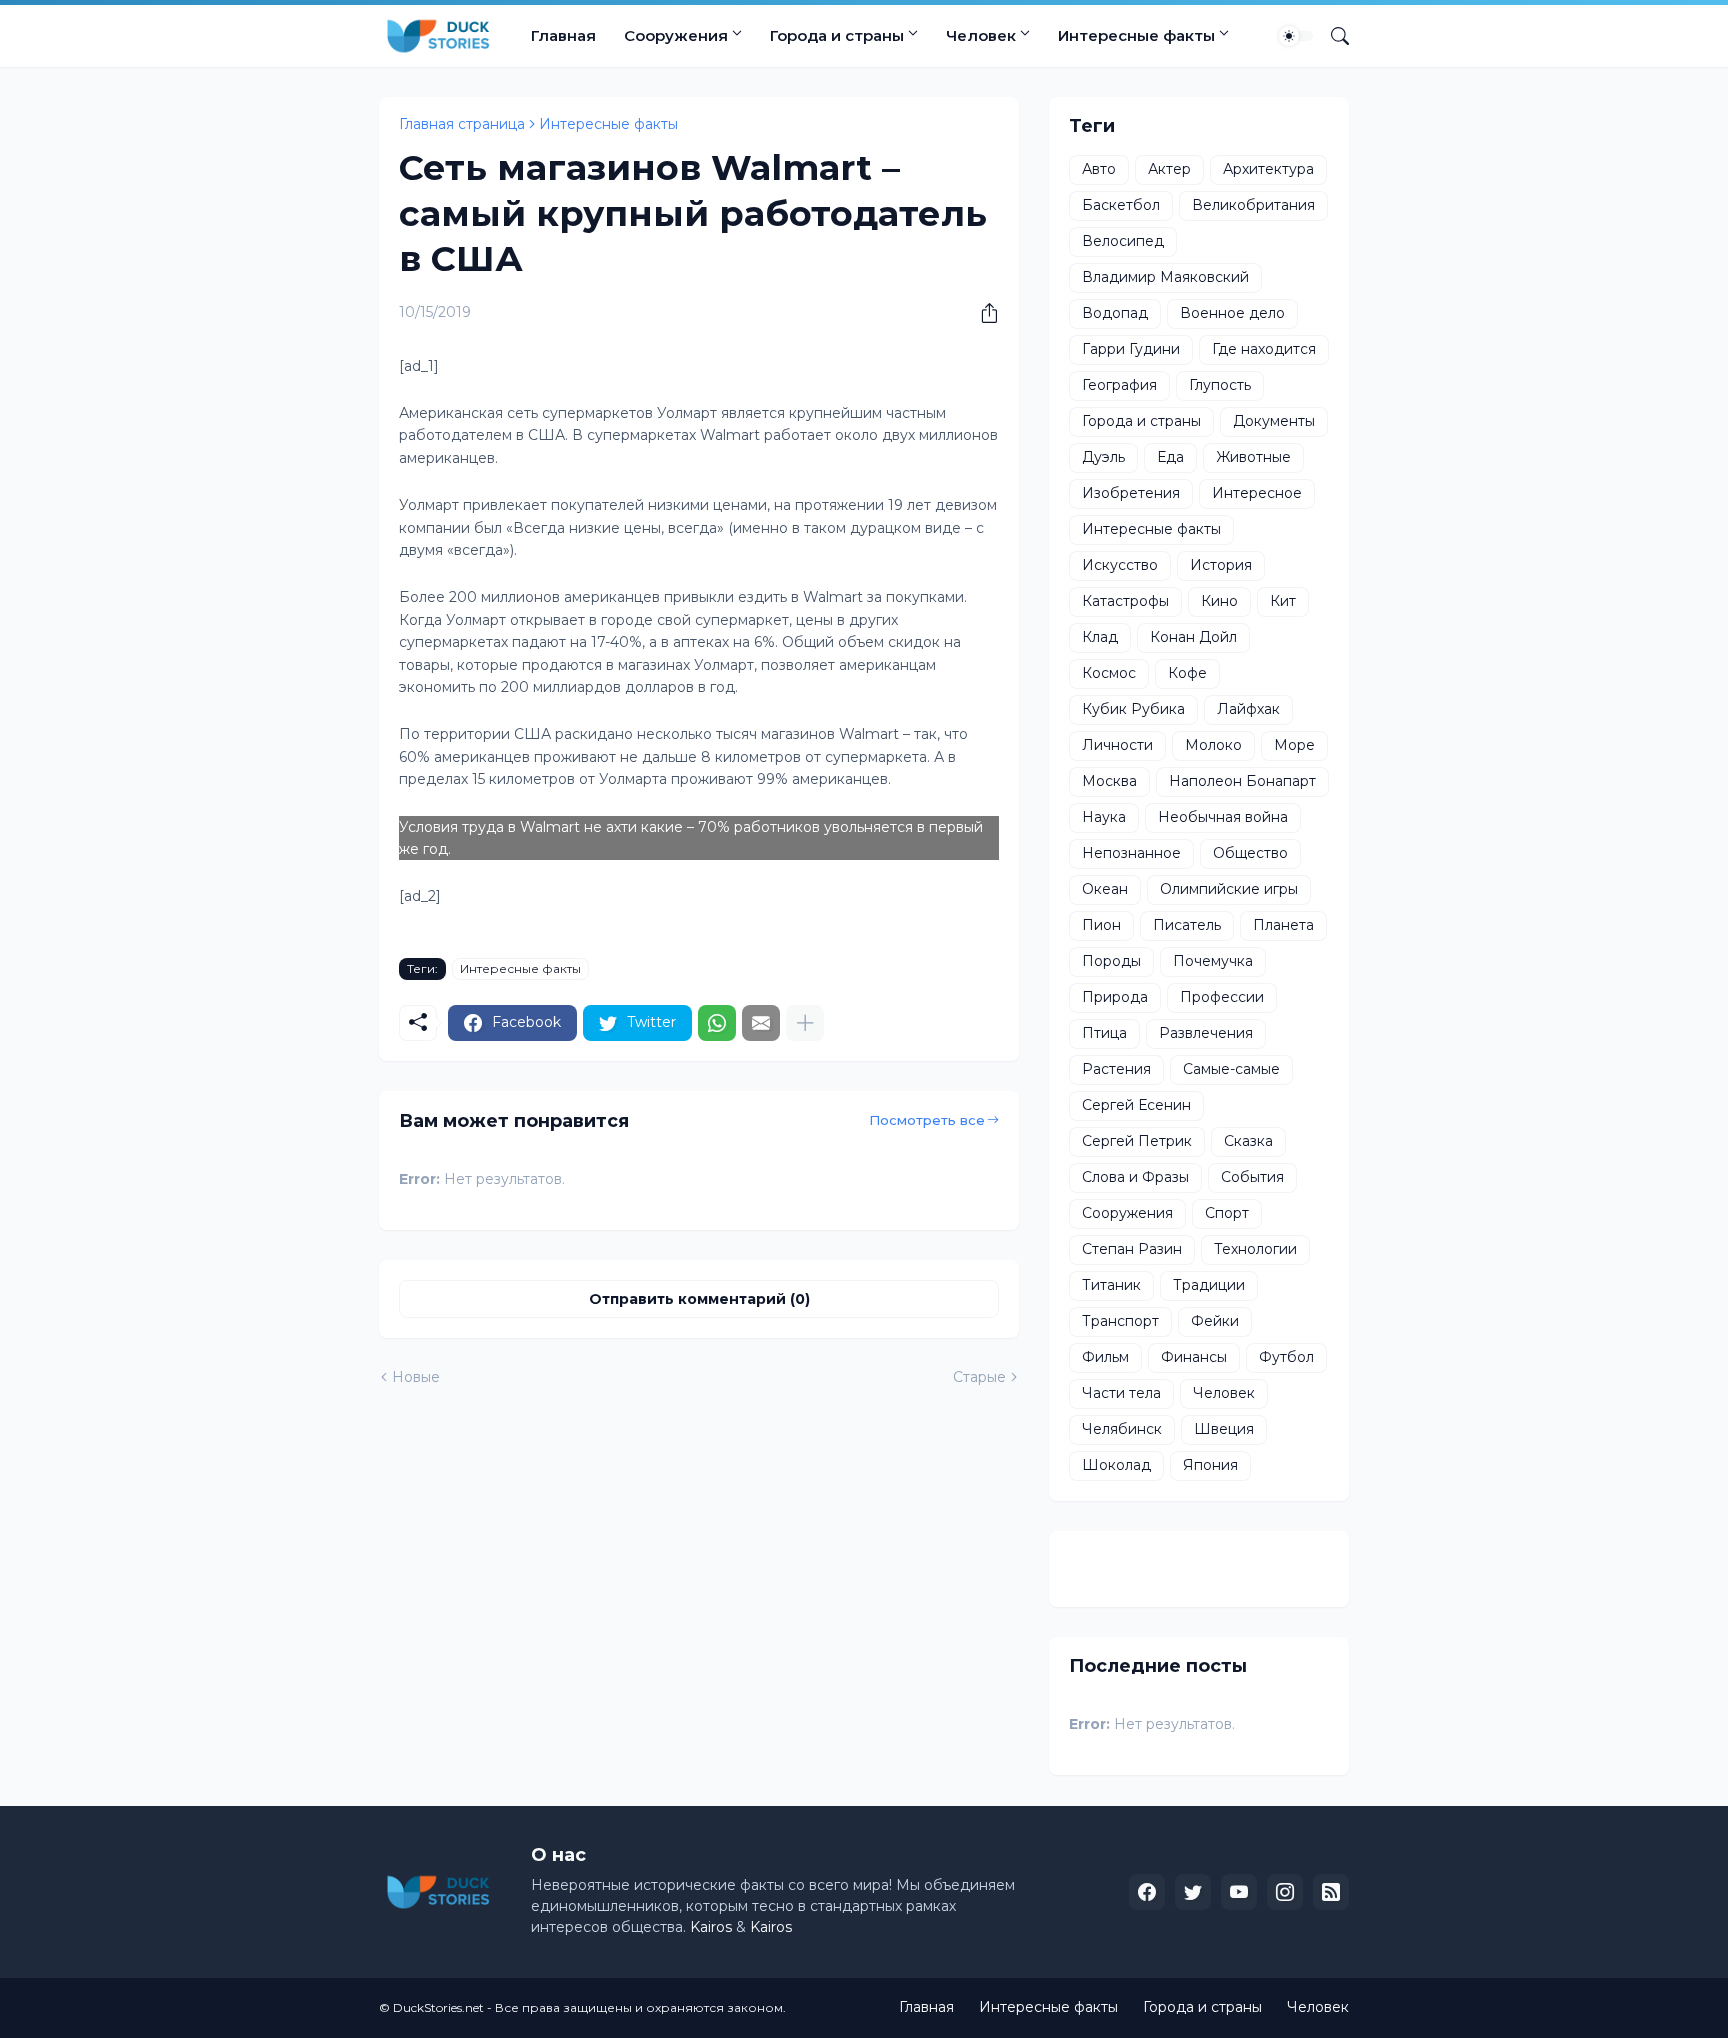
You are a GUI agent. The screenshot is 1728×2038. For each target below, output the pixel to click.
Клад (1100, 637)
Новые (416, 1377)
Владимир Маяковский (1165, 277)
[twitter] (1193, 1892)
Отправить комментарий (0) (699, 1299)
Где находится (1264, 349)
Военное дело (1232, 313)
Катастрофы (1125, 601)
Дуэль (1103, 457)
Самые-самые (1231, 1069)
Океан (1105, 889)
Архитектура (1268, 169)
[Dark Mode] (1296, 36)
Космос (1109, 673)
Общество (1250, 853)
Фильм (1105, 1357)
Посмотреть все (927, 1120)
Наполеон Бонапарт (1242, 781)
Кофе (1187, 673)
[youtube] (1239, 1892)
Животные (1253, 457)
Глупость (1220, 385)
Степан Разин (1132, 1249)
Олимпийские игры (1229, 889)
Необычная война (1223, 817)
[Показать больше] (805, 1023)
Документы (1274, 421)
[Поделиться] (982, 313)
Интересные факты (1136, 35)
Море (1294, 745)
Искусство (1120, 565)
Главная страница (462, 124)
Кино (1219, 601)
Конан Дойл (1193, 637)
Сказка (1248, 1141)
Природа (1115, 997)
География (1119, 385)
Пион (1101, 925)
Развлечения (1206, 1033)
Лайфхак (1248, 709)
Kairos (711, 1927)
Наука (1104, 817)
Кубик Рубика (1133, 709)
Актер (1169, 169)
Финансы (1194, 1357)
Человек (981, 35)
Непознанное (1131, 853)
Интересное (1257, 493)
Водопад (1115, 313)
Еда (1170, 457)
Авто (1099, 169)
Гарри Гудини (1131, 349)
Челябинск (1122, 1429)
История (1221, 565)
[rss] (1331, 1892)
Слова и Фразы (1135, 1177)
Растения (1116, 1069)
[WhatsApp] (717, 1023)
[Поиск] (1332, 36)
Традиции (1209, 1285)
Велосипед (1123, 241)
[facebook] (1147, 1892)
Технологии (1255, 1249)
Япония (1210, 1465)
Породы (1111, 961)
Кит (1283, 601)
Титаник (1111, 1285)
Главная (563, 35)
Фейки (1215, 1321)
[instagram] (1285, 1892)
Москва (1109, 781)
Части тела (1121, 1393)
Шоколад (1116, 1465)
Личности (1117, 745)
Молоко (1213, 745)
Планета (1283, 925)
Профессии (1222, 997)
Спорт (1227, 1213)
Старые (979, 1377)
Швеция (1224, 1429)
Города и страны (837, 35)
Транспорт (1120, 1321)
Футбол (1286, 1357)
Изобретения (1131, 493)
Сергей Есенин (1136, 1105)
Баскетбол (1121, 205)
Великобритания (1253, 205)
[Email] (761, 1023)
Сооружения (676, 35)
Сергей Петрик (1137, 1141)
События (1252, 1177)
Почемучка (1213, 961)
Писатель (1187, 925)
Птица (1104, 1033)
